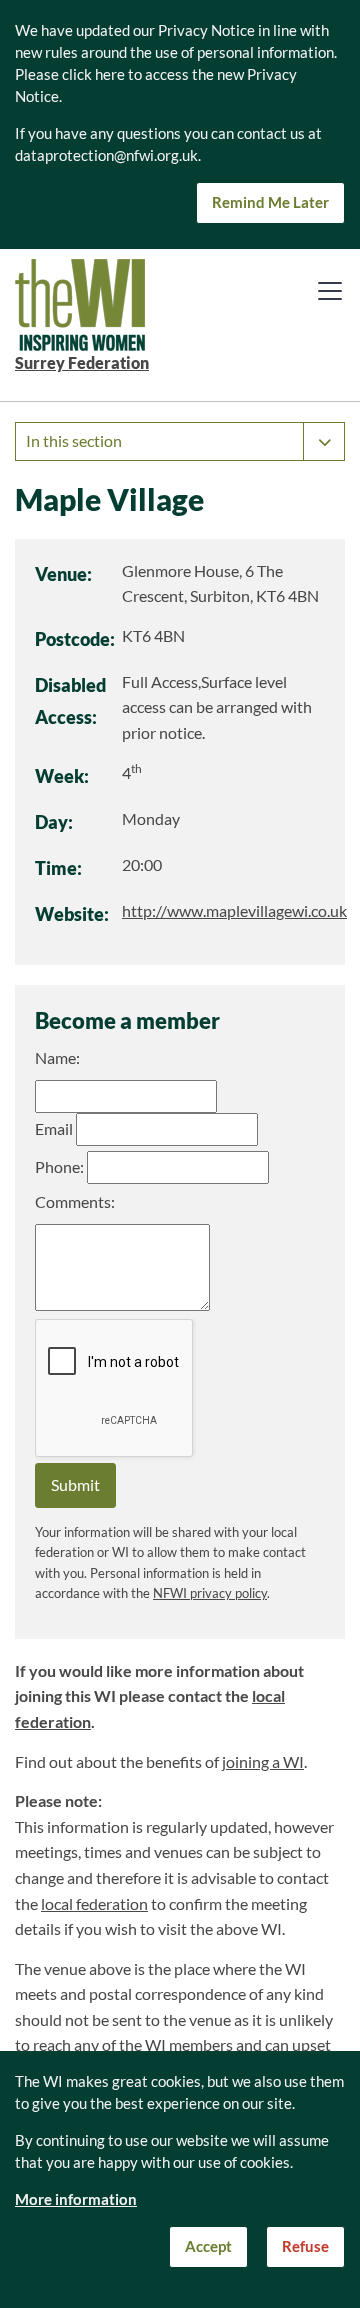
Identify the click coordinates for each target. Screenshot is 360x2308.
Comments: (75, 1202)
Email (54, 1129)
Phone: (59, 1167)
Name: (57, 1058)
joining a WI (263, 1762)
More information (76, 2199)
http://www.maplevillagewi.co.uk (234, 911)
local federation (94, 1904)
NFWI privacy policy (210, 1593)
